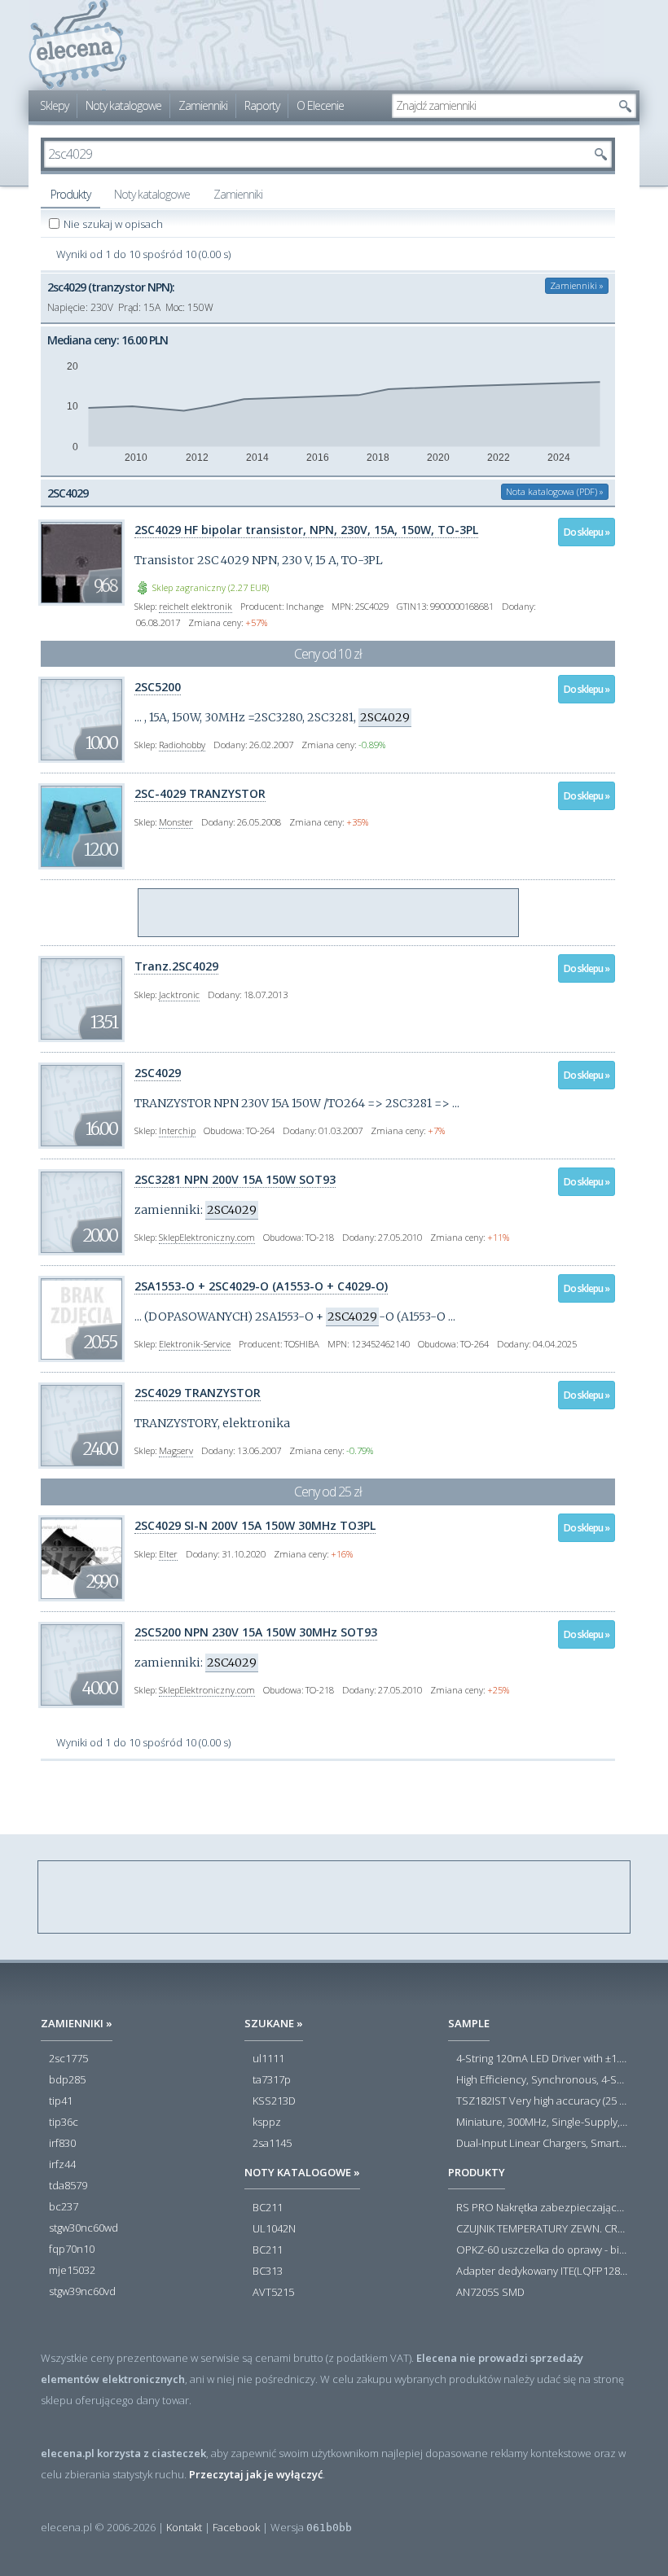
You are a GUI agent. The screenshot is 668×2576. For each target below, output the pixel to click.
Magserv (176, 1450)
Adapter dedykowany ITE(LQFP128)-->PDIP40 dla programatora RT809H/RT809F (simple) (542, 2272)
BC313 (268, 2272)
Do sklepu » (587, 532)
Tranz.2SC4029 (176, 966)
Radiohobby (182, 745)
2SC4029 (158, 1073)
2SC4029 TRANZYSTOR (198, 1393)
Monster (176, 822)
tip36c (64, 2123)
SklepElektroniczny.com (207, 1237)
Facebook (236, 2527)
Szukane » (274, 2023)
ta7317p (272, 2080)
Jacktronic (179, 994)
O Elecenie (320, 105)
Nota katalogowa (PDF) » (555, 491)
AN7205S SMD (490, 2293)
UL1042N (274, 2229)
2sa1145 (272, 2144)
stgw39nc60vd (82, 2292)
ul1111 (268, 2059)
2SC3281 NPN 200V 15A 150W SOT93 (235, 1179)
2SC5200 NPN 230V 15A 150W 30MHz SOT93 (256, 1632)
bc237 (64, 2207)
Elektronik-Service (195, 1344)
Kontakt (184, 2527)
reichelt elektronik (196, 606)
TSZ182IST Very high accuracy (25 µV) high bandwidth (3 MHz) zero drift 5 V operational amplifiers (542, 2101)
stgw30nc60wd (83, 2228)
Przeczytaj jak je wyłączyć (256, 2474)
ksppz (267, 2123)
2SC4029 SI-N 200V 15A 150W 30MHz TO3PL (255, 1525)
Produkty (70, 194)
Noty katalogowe (123, 105)
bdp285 (67, 2080)
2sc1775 (68, 2059)
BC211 (268, 2208)
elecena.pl (78, 45)
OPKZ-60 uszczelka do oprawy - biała (542, 2250)
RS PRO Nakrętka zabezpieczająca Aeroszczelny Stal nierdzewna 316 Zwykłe (542, 2208)
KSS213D (274, 2101)
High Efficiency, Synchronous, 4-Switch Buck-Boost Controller (542, 2080)
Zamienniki (203, 105)
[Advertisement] (329, 913)
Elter (168, 1554)
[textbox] (502, 106)
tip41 (61, 2101)
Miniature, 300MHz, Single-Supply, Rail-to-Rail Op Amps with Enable (542, 2123)
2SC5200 (158, 687)
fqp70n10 (72, 2250)
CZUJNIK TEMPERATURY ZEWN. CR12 (542, 2229)
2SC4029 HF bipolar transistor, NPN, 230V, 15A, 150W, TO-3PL (306, 530)
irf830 (62, 2144)
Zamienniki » (577, 285)
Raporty (262, 105)
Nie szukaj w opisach (114, 224)
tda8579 (68, 2186)
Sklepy (54, 105)
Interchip (177, 1130)
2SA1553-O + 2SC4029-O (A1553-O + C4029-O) (261, 1286)
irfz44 (62, 2165)
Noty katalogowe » (302, 2172)
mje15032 (72, 2271)
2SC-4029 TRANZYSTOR (200, 793)
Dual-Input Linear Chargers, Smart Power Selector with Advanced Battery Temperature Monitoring (542, 2144)
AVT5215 (273, 2293)
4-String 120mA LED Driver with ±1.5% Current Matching (542, 2059)
